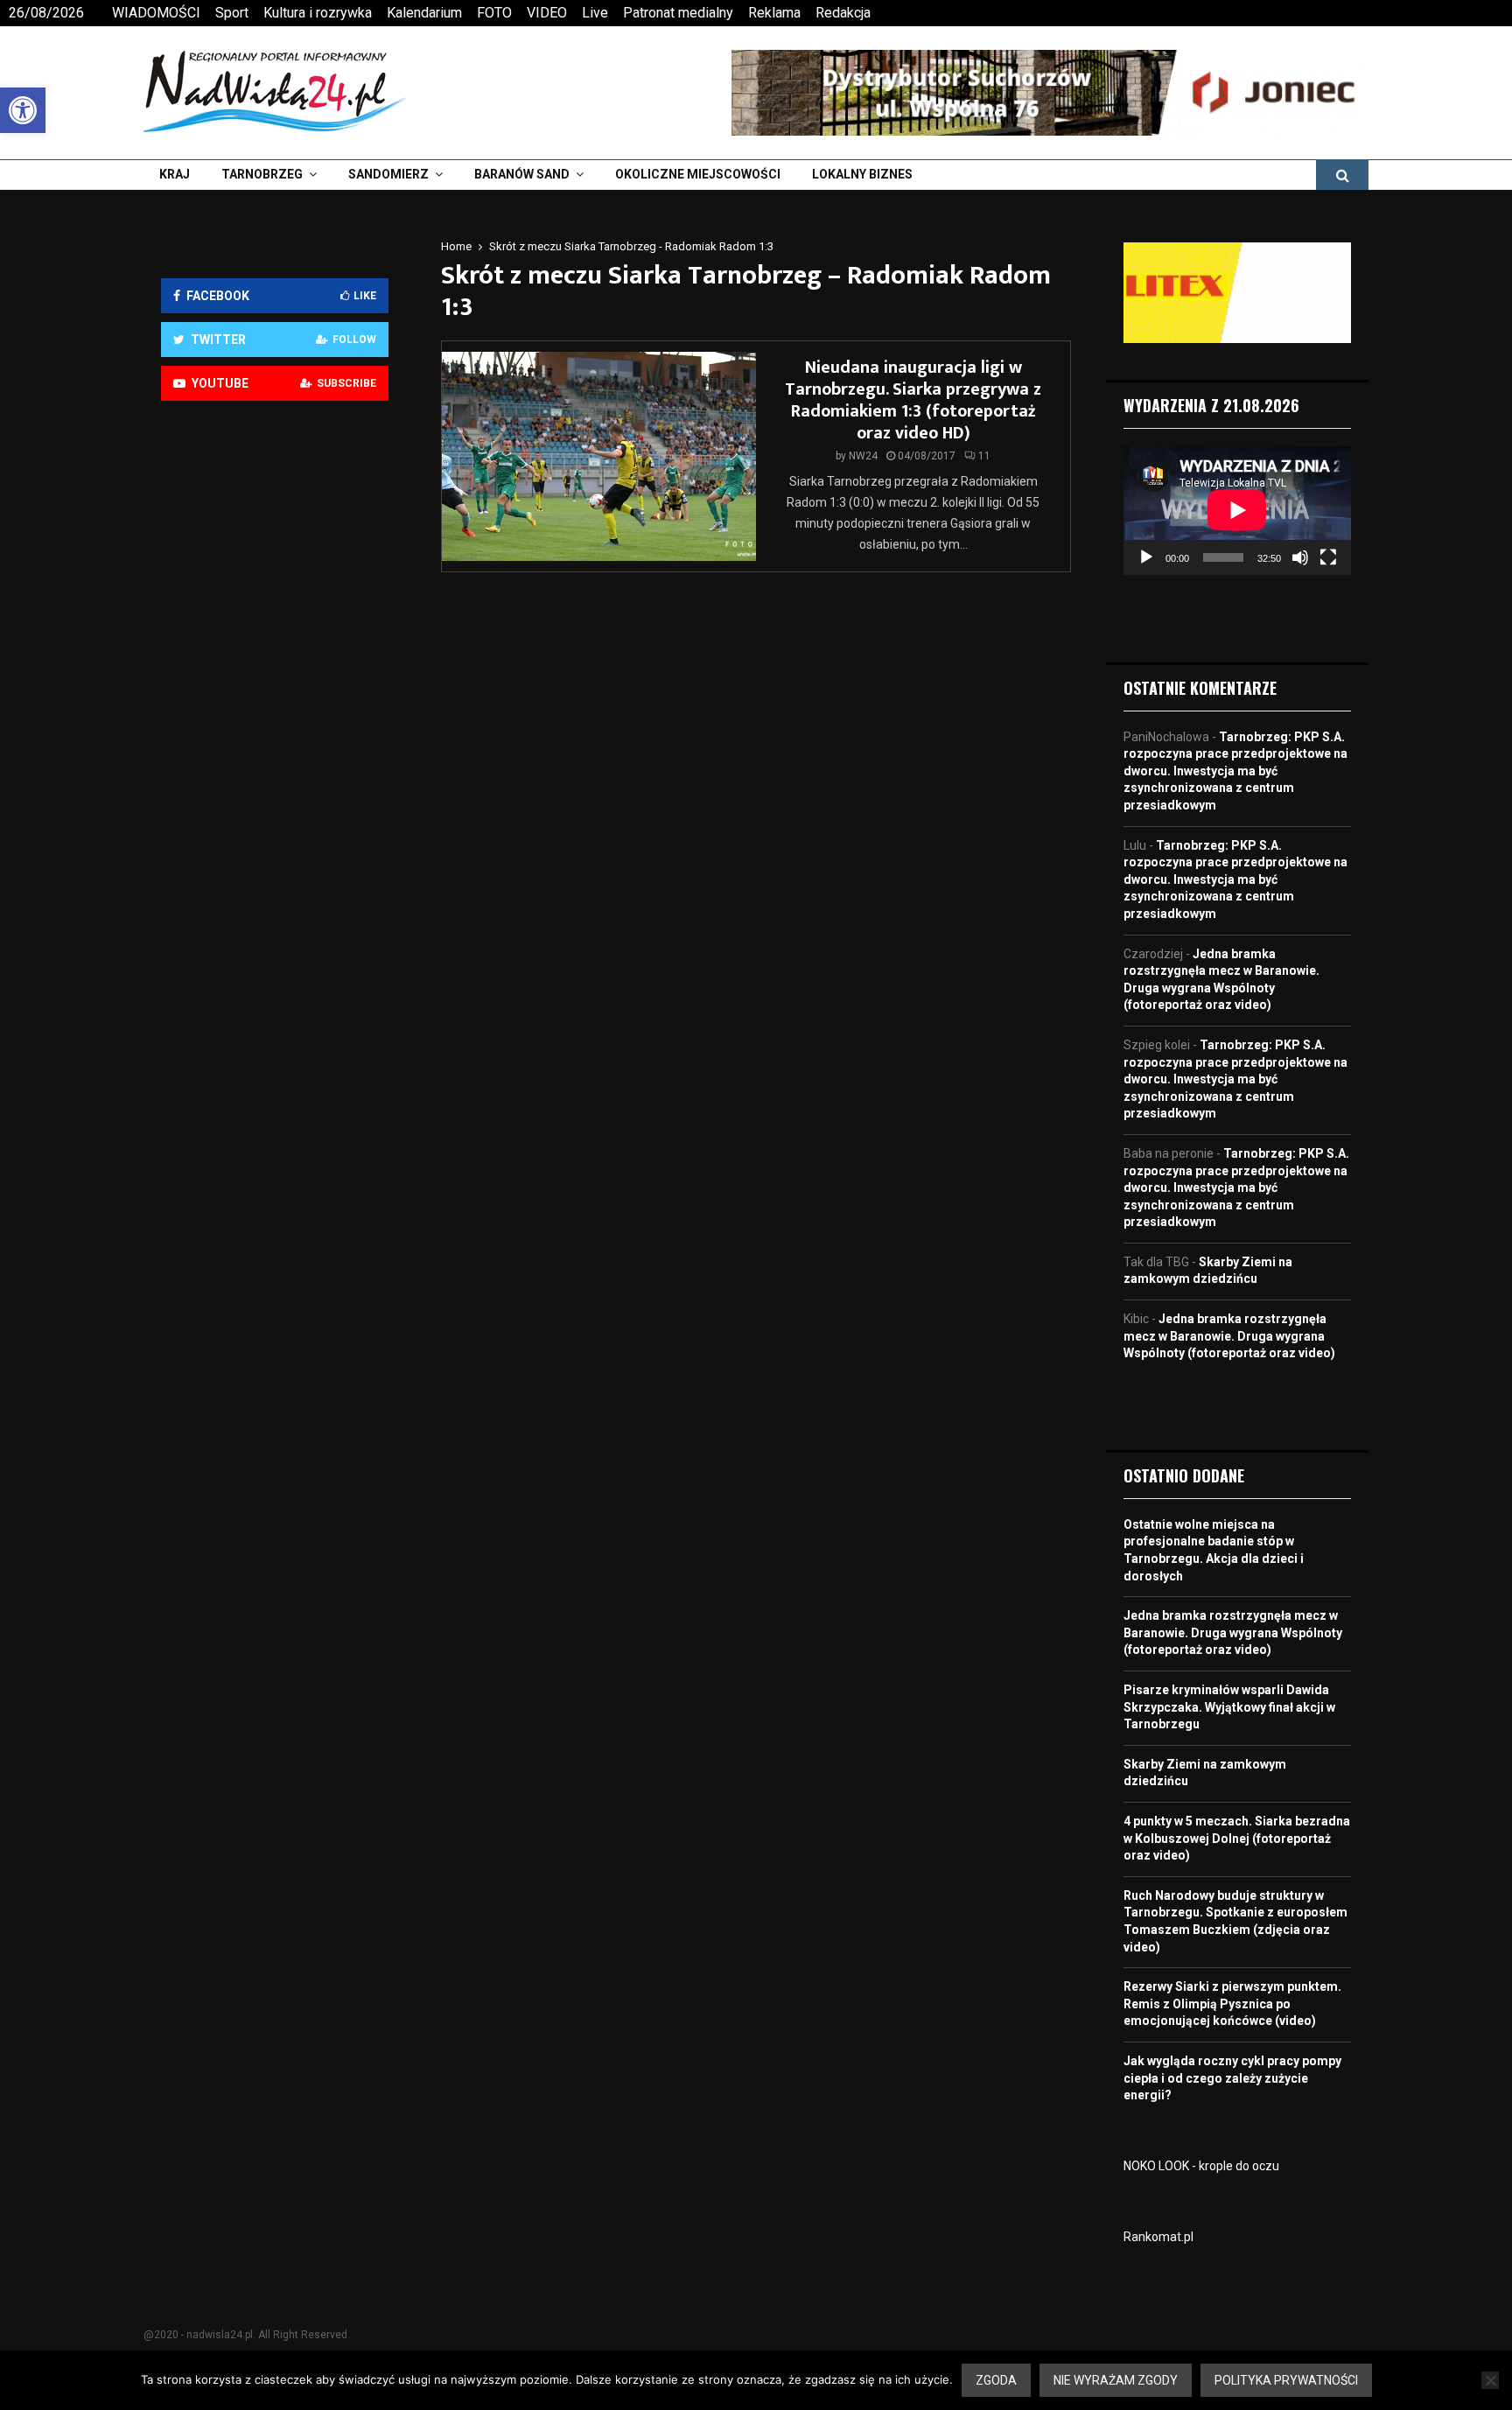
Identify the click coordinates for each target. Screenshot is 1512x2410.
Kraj (175, 174)
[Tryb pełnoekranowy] (1328, 557)
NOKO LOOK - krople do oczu (1201, 2166)
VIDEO (547, 13)
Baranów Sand (522, 174)
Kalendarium (424, 13)
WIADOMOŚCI (156, 13)
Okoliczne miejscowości (698, 174)
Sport (232, 13)
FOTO (494, 13)
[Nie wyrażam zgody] (1490, 2380)
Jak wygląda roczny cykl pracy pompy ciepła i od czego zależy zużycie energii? (1232, 2078)
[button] (23, 110)
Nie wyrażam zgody (1116, 2380)
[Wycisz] (1300, 557)
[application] (1237, 510)
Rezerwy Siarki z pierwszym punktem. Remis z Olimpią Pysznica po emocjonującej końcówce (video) (1232, 2004)
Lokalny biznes (862, 174)
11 (984, 456)
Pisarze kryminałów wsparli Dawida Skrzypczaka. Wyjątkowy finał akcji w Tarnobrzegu (1229, 1707)
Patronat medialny (678, 13)
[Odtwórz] (1146, 557)
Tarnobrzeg (262, 174)
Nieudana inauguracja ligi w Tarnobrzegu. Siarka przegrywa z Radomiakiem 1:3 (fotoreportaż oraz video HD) (913, 400)
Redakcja (843, 13)
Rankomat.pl (1158, 2237)
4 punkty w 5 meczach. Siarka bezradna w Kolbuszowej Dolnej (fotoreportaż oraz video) (1237, 1838)
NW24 (863, 456)
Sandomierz (388, 174)
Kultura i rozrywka (318, 13)
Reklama (774, 13)
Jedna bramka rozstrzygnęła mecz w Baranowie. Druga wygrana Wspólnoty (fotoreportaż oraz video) (1229, 1336)
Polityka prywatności (1286, 2380)
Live (595, 13)
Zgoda (996, 2380)
